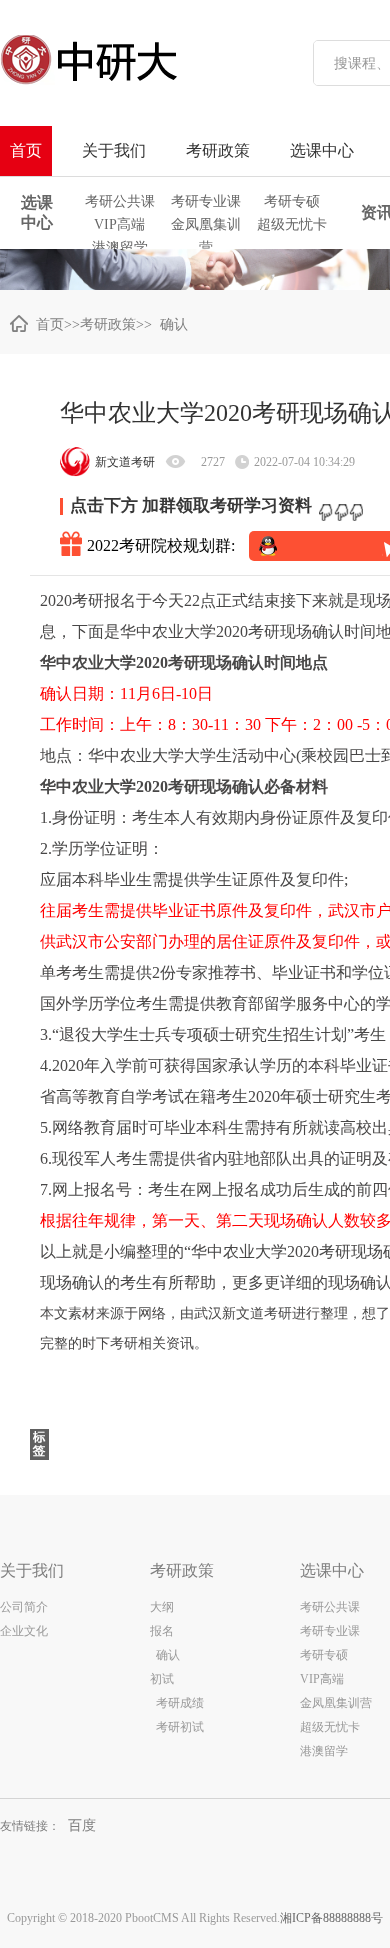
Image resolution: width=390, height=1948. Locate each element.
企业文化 (24, 1631)
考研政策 (218, 150)
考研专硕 (292, 201)
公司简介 (24, 1607)
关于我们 (114, 150)
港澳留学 (120, 247)
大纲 (162, 1607)
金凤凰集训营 (206, 226)
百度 (82, 1825)
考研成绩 (177, 1703)
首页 (26, 150)
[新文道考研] (135, 60)
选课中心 (322, 150)
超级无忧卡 (292, 224)
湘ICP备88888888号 (331, 1918)
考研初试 (180, 1727)
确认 (170, 324)
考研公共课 (120, 201)
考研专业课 (206, 201)
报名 (162, 1631)
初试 (162, 1679)
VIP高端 (119, 224)
